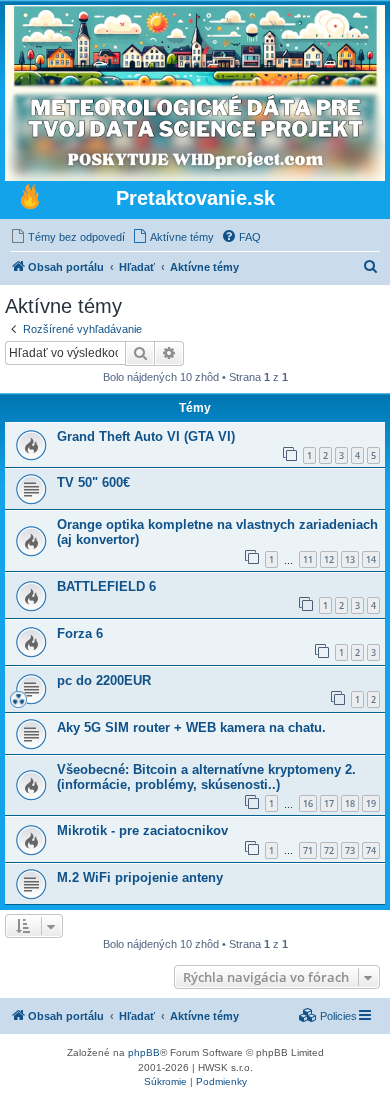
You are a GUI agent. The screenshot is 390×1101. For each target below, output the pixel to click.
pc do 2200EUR (104, 680)
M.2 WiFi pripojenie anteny (140, 877)
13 (350, 559)
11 (308, 559)
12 (329, 559)
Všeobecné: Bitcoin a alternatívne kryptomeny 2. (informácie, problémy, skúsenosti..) (206, 777)
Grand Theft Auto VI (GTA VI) (146, 436)
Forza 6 (80, 633)
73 (350, 850)
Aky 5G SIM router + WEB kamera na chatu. (191, 727)
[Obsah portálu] (30, 199)
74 (371, 850)
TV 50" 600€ (93, 482)
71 (308, 850)
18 (350, 803)
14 (371, 559)
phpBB (144, 1052)
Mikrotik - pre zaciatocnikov (142, 830)
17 (329, 803)
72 (329, 850)
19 (371, 803)
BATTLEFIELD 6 (106, 586)
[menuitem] (67, 237)
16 (308, 803)
